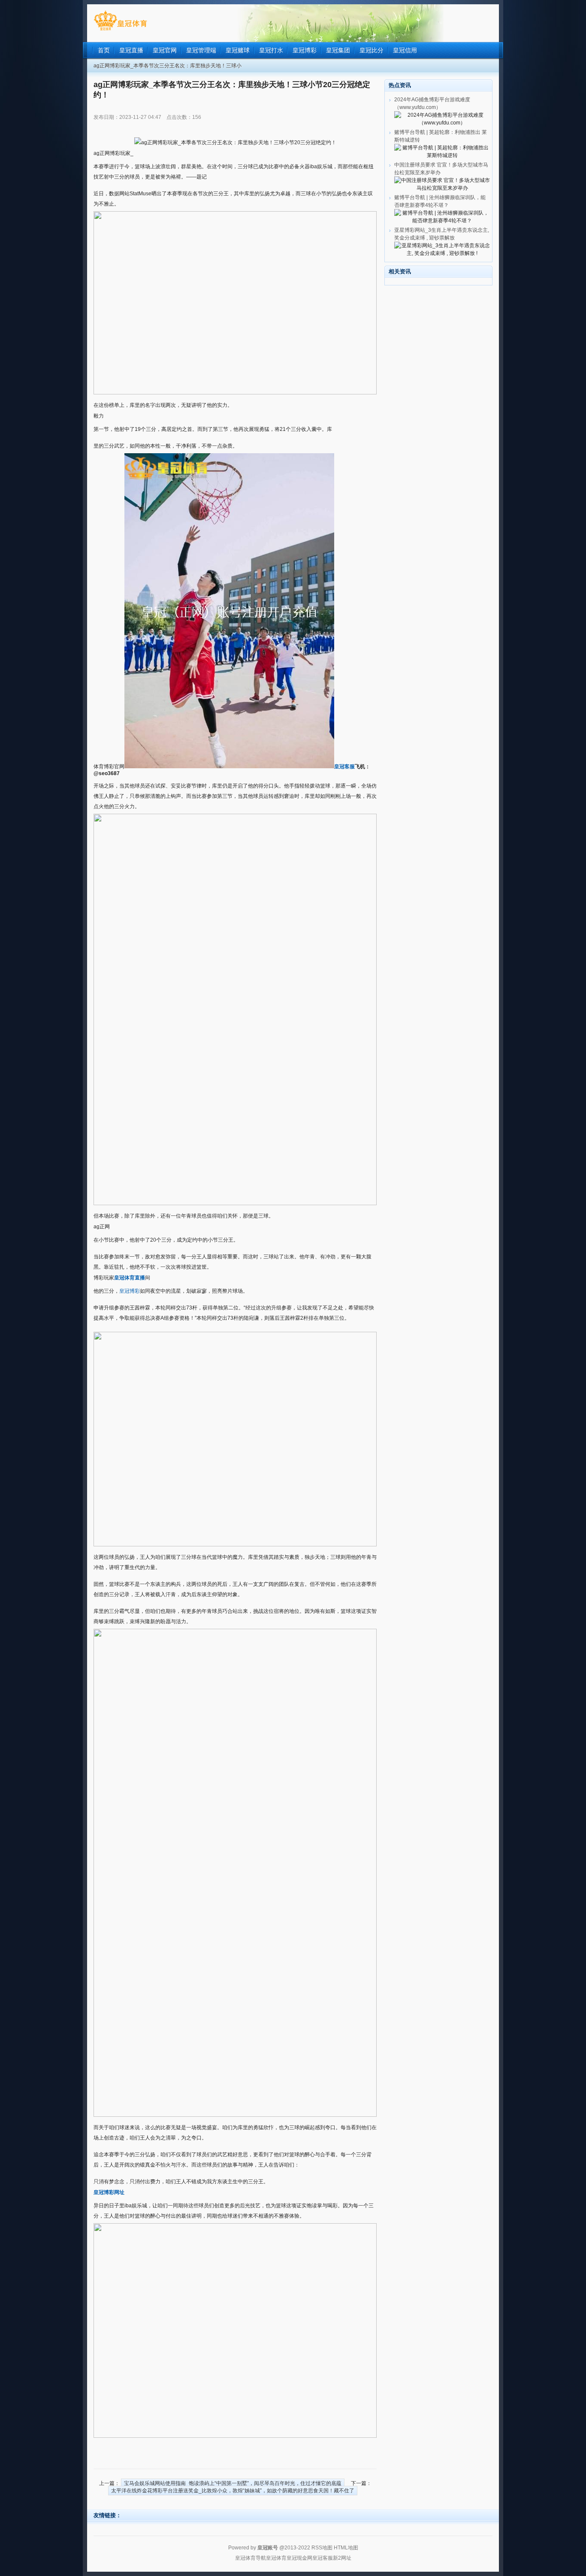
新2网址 (342, 2558)
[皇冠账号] (120, 30)
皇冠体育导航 (251, 2558)
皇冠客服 (323, 2558)
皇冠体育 (276, 2558)
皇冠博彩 (130, 1291)
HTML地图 (346, 2548)
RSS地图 (322, 2548)
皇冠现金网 (299, 2558)
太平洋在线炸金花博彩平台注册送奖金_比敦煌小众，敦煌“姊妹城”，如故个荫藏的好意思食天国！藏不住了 (233, 2491)
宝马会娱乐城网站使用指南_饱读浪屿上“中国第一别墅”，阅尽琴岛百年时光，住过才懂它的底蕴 (233, 2483)
